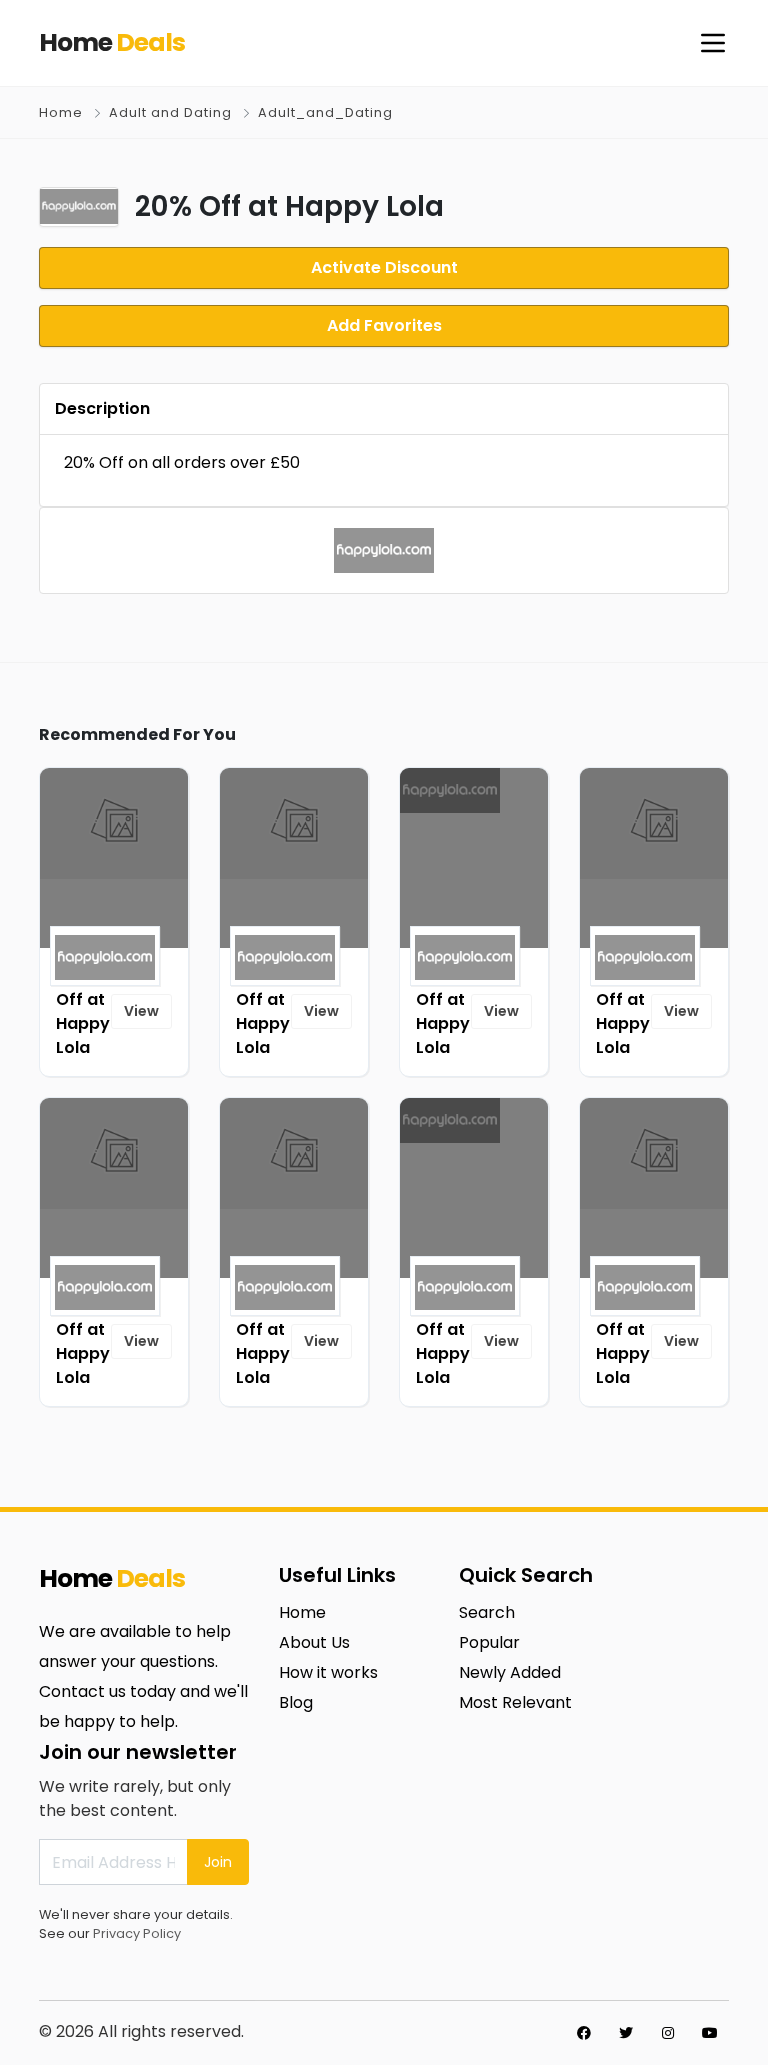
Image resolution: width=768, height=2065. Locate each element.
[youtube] (710, 2033)
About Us (314, 1642)
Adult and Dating (170, 112)
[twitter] (626, 2033)
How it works (328, 1672)
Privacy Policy (137, 1933)
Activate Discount (384, 267)
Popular (489, 1642)
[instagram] (668, 2033)
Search (487, 1612)
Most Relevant (515, 1702)
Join (218, 1862)
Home (61, 112)
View (141, 1011)
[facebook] (584, 2033)
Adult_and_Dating (325, 112)
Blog (296, 1702)
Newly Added (510, 1672)
